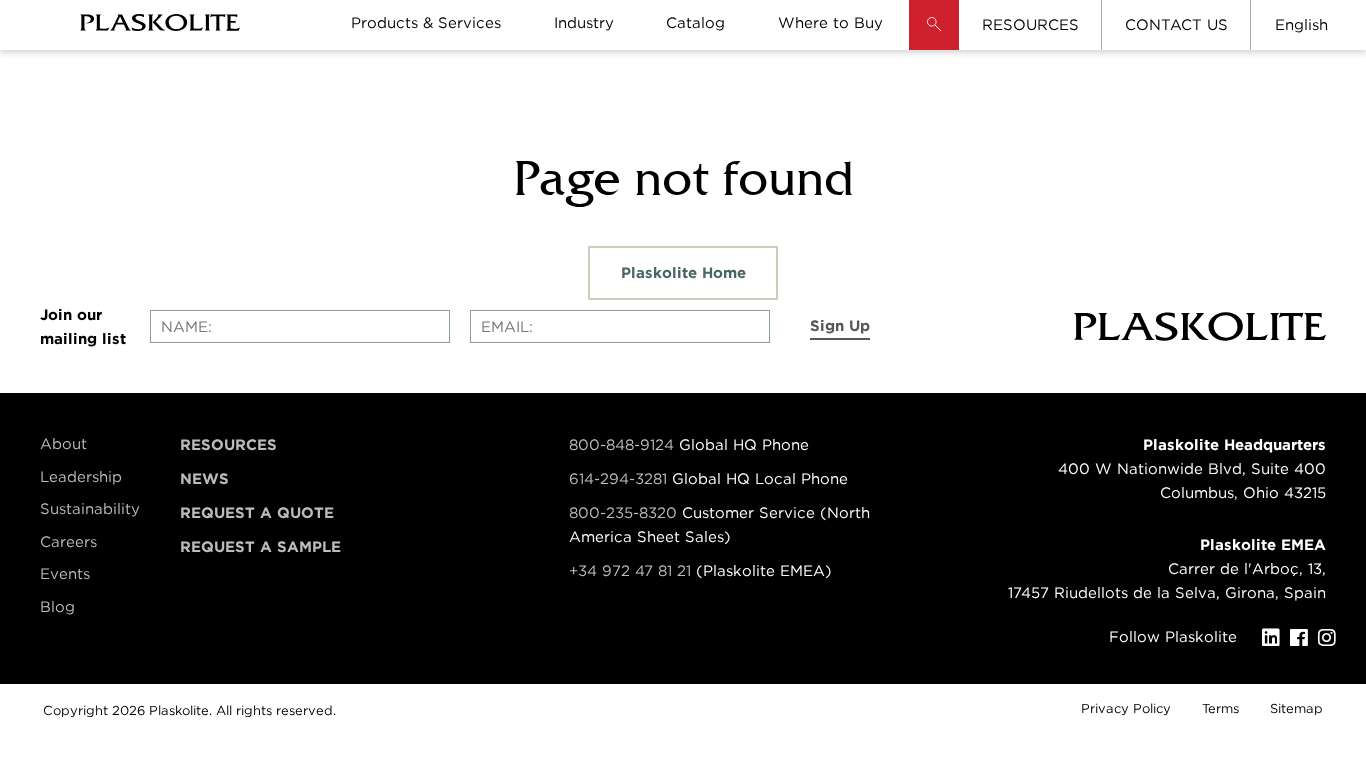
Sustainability (90, 509)
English (1301, 25)
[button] (934, 40)
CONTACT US (1176, 25)
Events (65, 574)
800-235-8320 (623, 513)
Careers (68, 542)
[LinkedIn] (1276, 638)
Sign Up (840, 326)
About (63, 444)
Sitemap (1296, 708)
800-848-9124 (621, 445)
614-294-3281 (620, 479)
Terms (1220, 708)
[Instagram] (1332, 638)
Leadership (81, 477)
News (204, 479)
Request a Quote (257, 513)
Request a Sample (260, 547)
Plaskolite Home (683, 273)
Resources (228, 445)
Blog (57, 607)
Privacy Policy (1126, 708)
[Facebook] (1304, 638)
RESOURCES (1030, 25)
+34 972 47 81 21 (630, 571)
